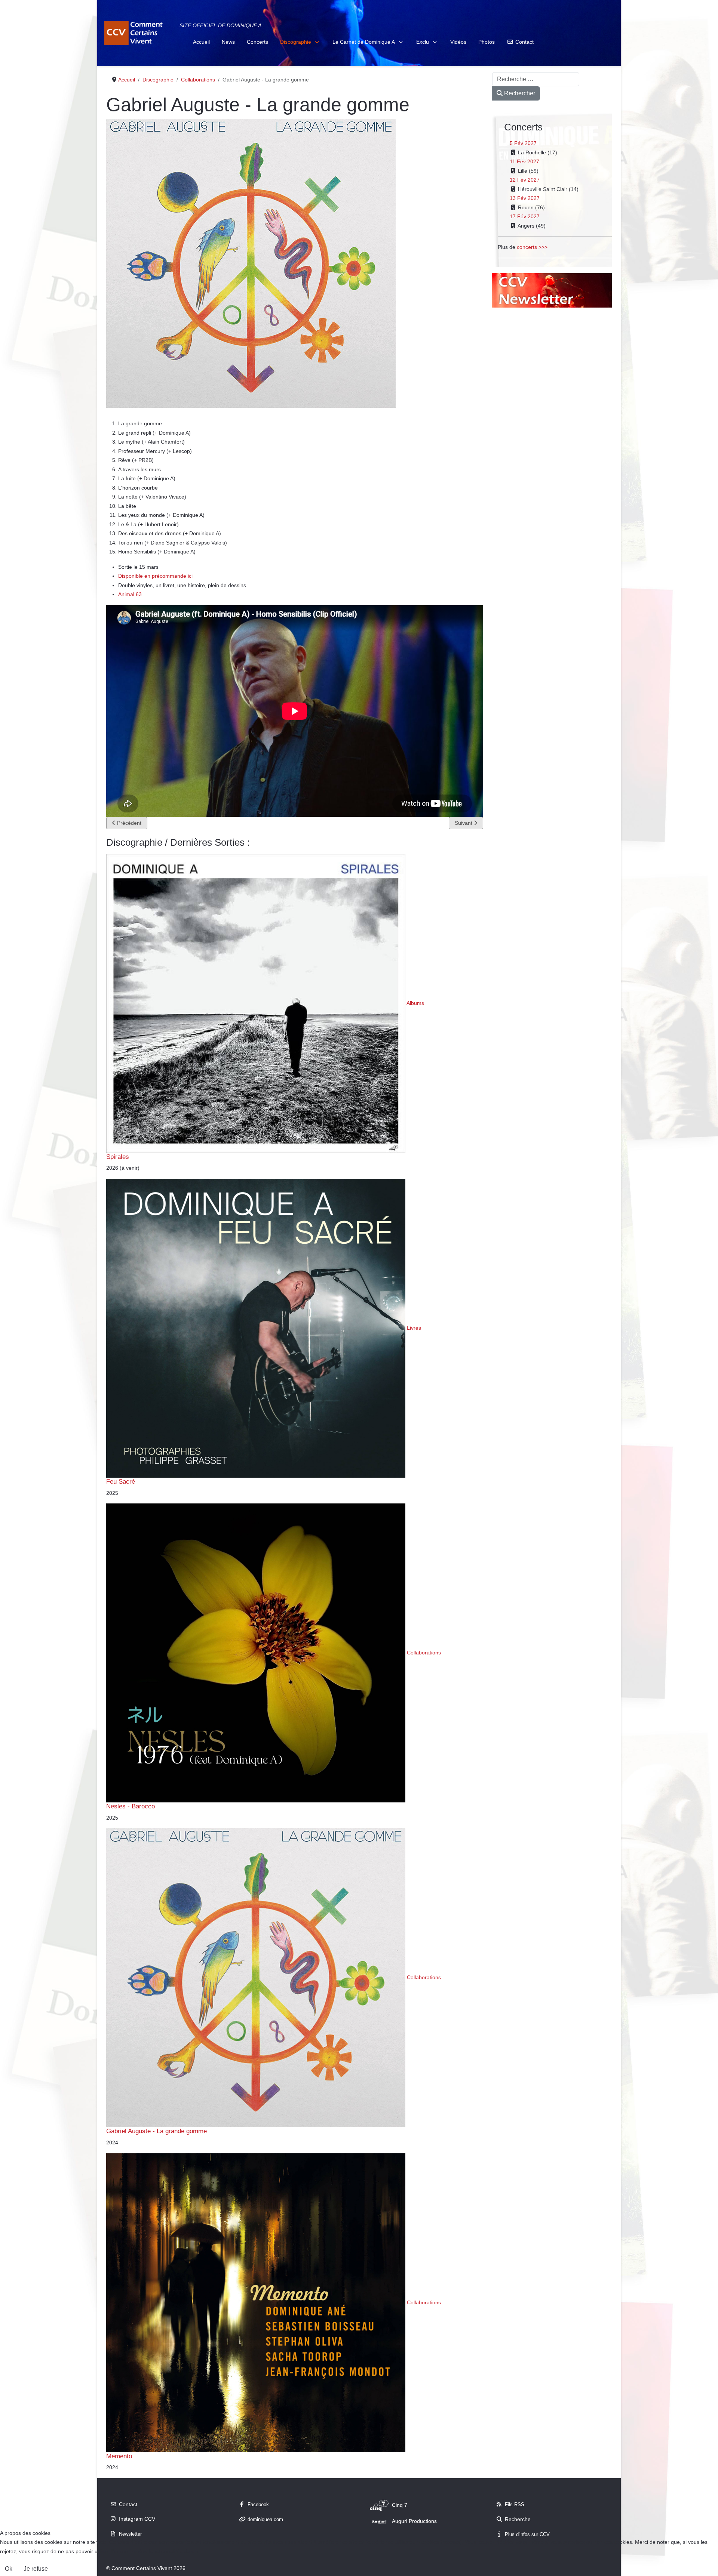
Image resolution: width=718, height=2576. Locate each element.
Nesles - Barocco (131, 1806)
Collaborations (424, 1653)
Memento (119, 2456)
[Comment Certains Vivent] (135, 33)
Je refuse (36, 2569)
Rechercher (519, 93)
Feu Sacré (121, 1481)
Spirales (118, 1157)
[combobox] (536, 79)
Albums (415, 1003)
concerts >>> (532, 247)
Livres (414, 1328)
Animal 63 (130, 594)
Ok (9, 2569)
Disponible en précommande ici (155, 576)
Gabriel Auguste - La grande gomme (157, 2131)
